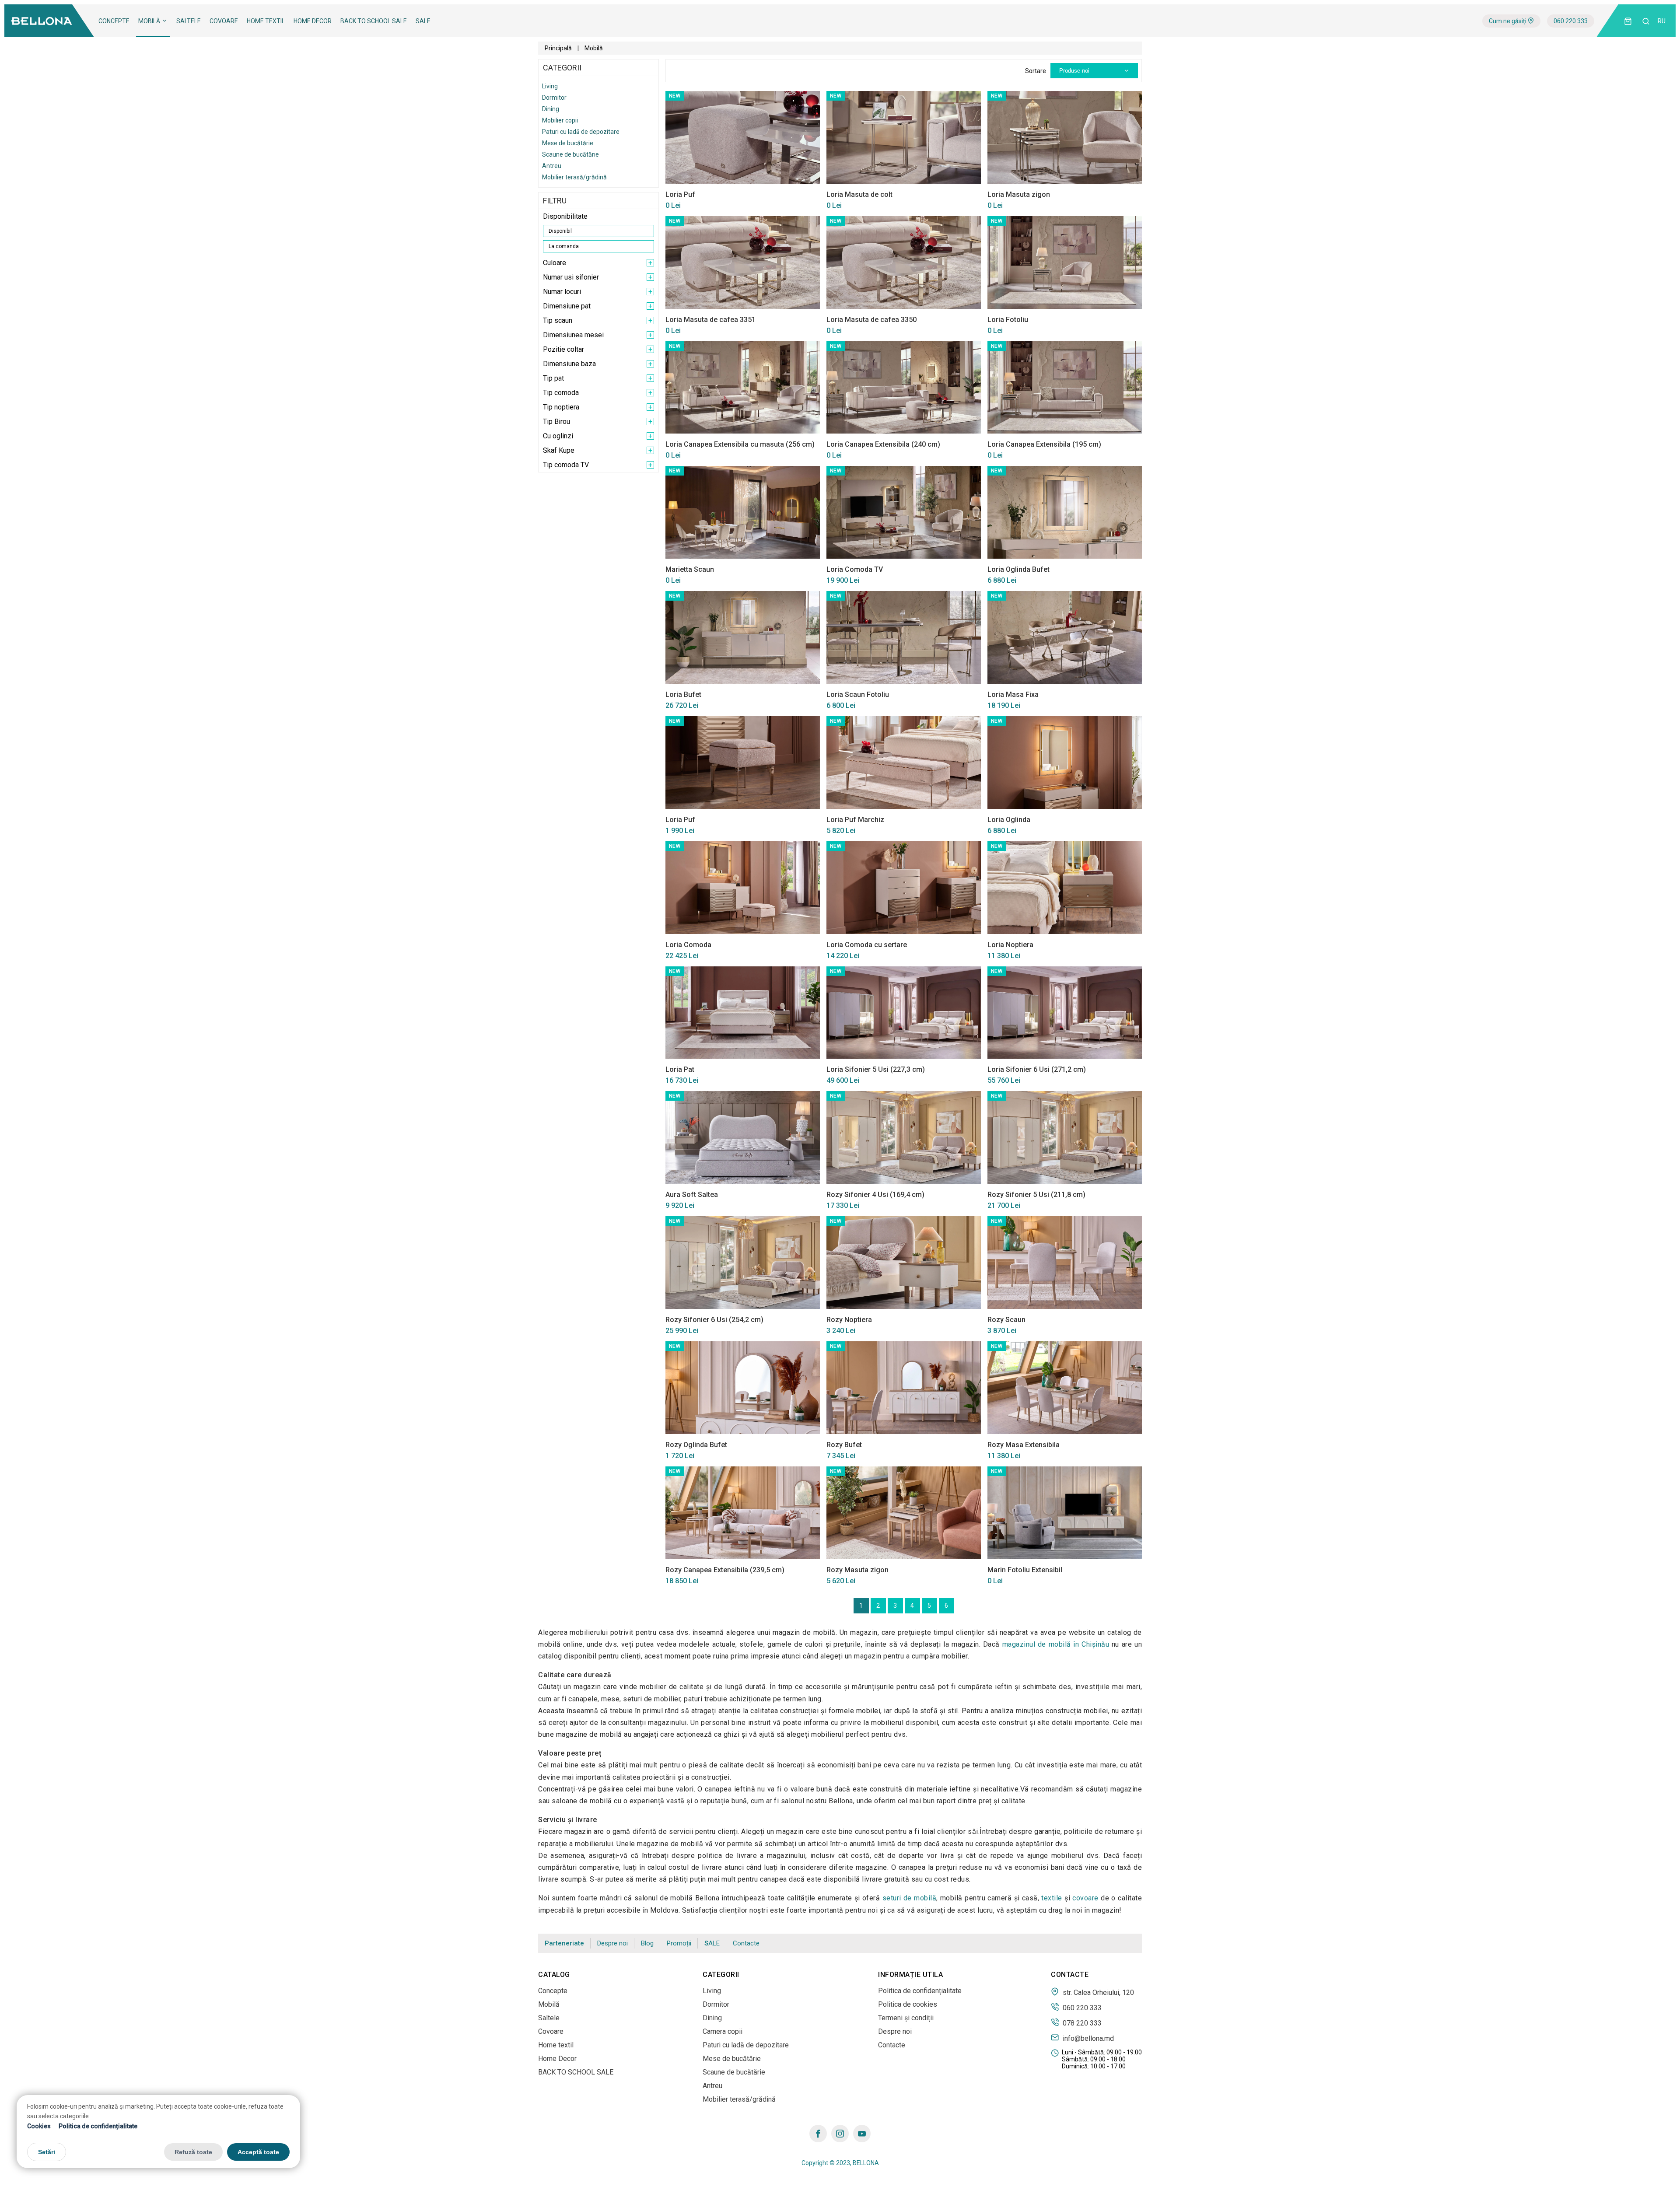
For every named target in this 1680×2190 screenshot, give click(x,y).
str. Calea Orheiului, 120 (1097, 1992)
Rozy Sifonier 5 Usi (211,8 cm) (1036, 1195)
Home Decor (313, 21)
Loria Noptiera (1010, 945)
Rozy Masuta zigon (857, 1570)
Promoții (679, 1943)
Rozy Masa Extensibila (1024, 1445)
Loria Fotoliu (1008, 320)
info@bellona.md (1087, 2038)
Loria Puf (680, 194)
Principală (558, 48)
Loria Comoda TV (855, 569)
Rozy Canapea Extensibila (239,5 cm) (725, 1570)
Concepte (114, 21)
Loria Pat (680, 1069)
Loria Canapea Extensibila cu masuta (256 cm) (740, 444)
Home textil (266, 21)
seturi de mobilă (909, 1898)
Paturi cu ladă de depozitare (581, 132)
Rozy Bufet (844, 1445)
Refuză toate (193, 2152)
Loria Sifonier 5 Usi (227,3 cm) (876, 1069)
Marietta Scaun (690, 569)
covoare (1085, 1898)
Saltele (189, 21)
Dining (551, 109)
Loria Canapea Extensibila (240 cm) (883, 444)
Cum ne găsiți (1508, 21)
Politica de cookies (908, 2004)
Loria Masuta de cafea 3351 (710, 320)
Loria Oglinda (1009, 820)
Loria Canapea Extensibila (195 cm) (1044, 444)
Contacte (746, 1943)
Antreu (552, 166)
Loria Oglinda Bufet (1018, 569)
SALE (423, 21)
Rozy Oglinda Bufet (696, 1445)
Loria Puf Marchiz (855, 820)
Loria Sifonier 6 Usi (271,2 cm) (1037, 1069)
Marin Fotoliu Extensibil (1025, 1570)
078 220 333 (1081, 2023)
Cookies (39, 2126)
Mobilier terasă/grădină (574, 177)
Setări (47, 2152)
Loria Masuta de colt (859, 194)
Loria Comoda (688, 945)
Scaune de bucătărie (570, 154)
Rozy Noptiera (849, 1320)
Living (550, 86)
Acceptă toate (258, 2152)
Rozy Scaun (1006, 1320)
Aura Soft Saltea (692, 1195)
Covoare (224, 21)
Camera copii (723, 2031)
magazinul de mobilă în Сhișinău (1056, 1644)
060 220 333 (1571, 21)
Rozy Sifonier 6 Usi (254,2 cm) (714, 1320)
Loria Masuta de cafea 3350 (871, 320)
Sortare (1036, 71)
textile (1052, 1898)
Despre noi (612, 1943)
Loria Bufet (683, 694)
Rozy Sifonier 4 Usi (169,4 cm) (875, 1195)
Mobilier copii (560, 120)
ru (1662, 21)
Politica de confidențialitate (98, 2126)
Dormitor (554, 98)
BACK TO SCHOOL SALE (374, 21)
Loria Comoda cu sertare (867, 945)
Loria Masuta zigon (1019, 194)
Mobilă (150, 21)
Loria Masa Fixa (1013, 694)
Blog (647, 1943)
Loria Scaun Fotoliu (858, 694)
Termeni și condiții (906, 2018)
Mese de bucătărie (568, 143)
